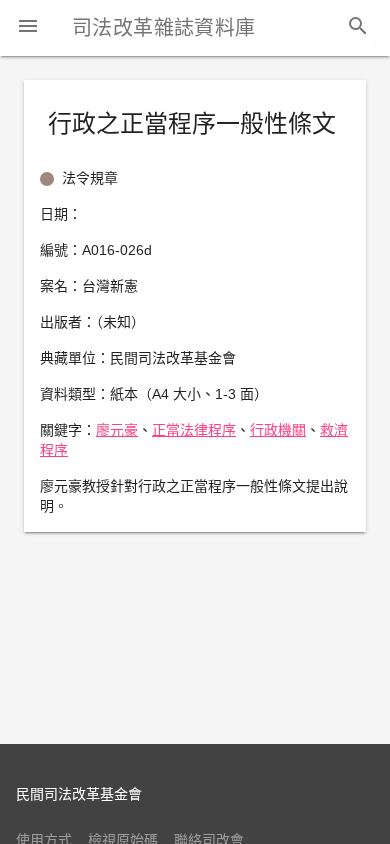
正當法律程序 (194, 430)
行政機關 (278, 430)
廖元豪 (117, 430)
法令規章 (90, 178)
